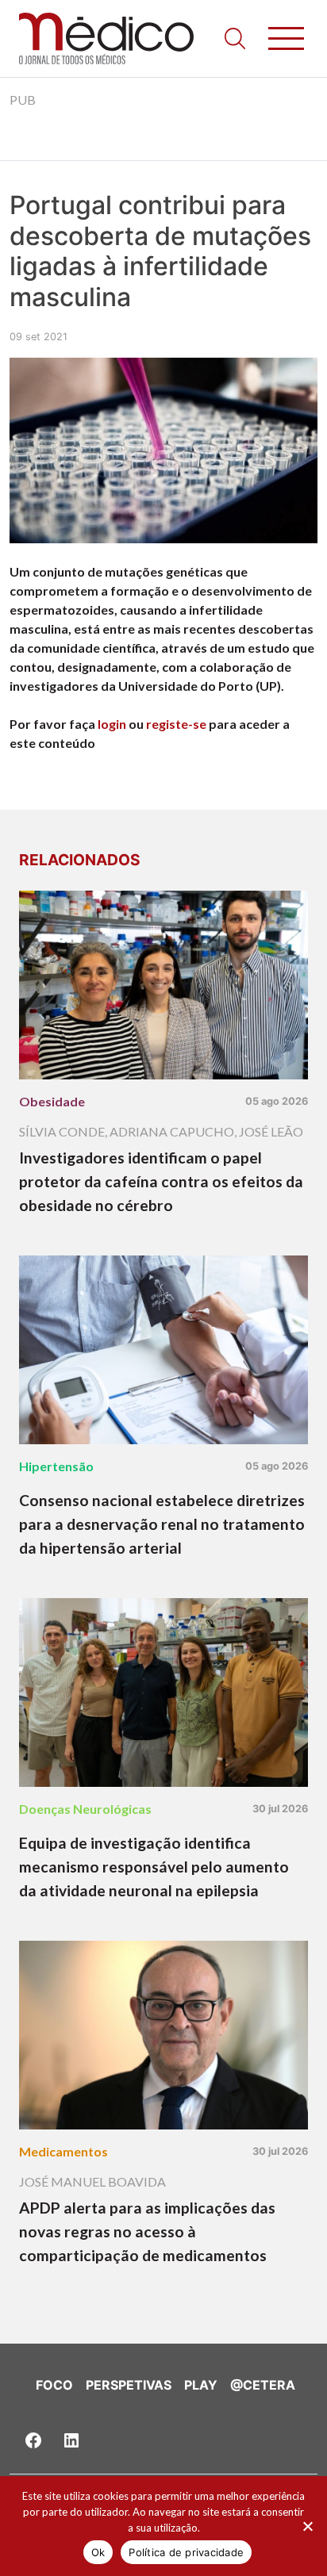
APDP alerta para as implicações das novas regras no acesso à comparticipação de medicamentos (147, 2231)
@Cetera (263, 2385)
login (112, 724)
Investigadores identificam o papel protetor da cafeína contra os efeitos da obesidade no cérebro (161, 1181)
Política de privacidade (186, 2552)
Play (201, 2385)
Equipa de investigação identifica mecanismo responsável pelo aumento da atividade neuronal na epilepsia (154, 1867)
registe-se (176, 724)
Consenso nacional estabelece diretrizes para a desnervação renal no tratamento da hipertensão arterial (162, 1524)
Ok (98, 2552)
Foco (54, 2385)
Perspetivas (129, 2385)
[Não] (307, 2526)
